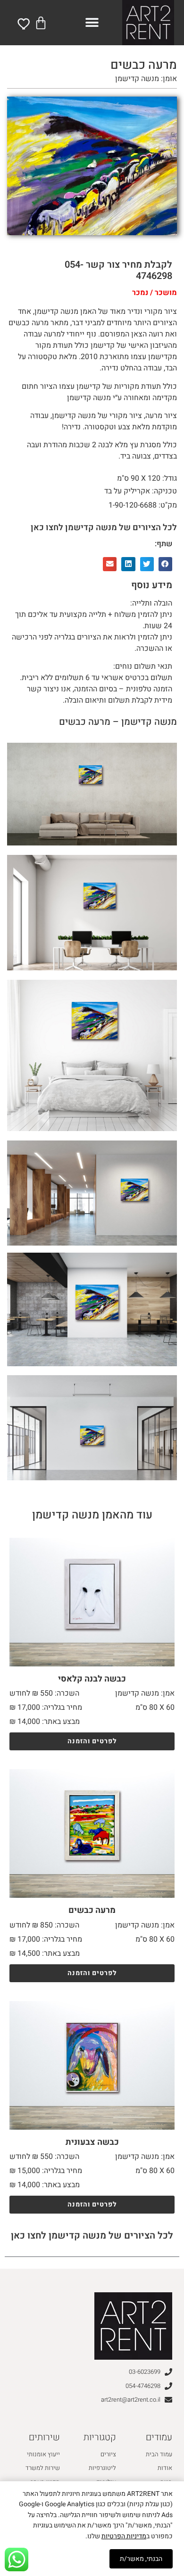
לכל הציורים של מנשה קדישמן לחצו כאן (104, 528)
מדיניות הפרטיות (124, 2536)
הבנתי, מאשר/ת (141, 2559)
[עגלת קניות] (41, 23)
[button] (92, 23)
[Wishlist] (25, 24)
